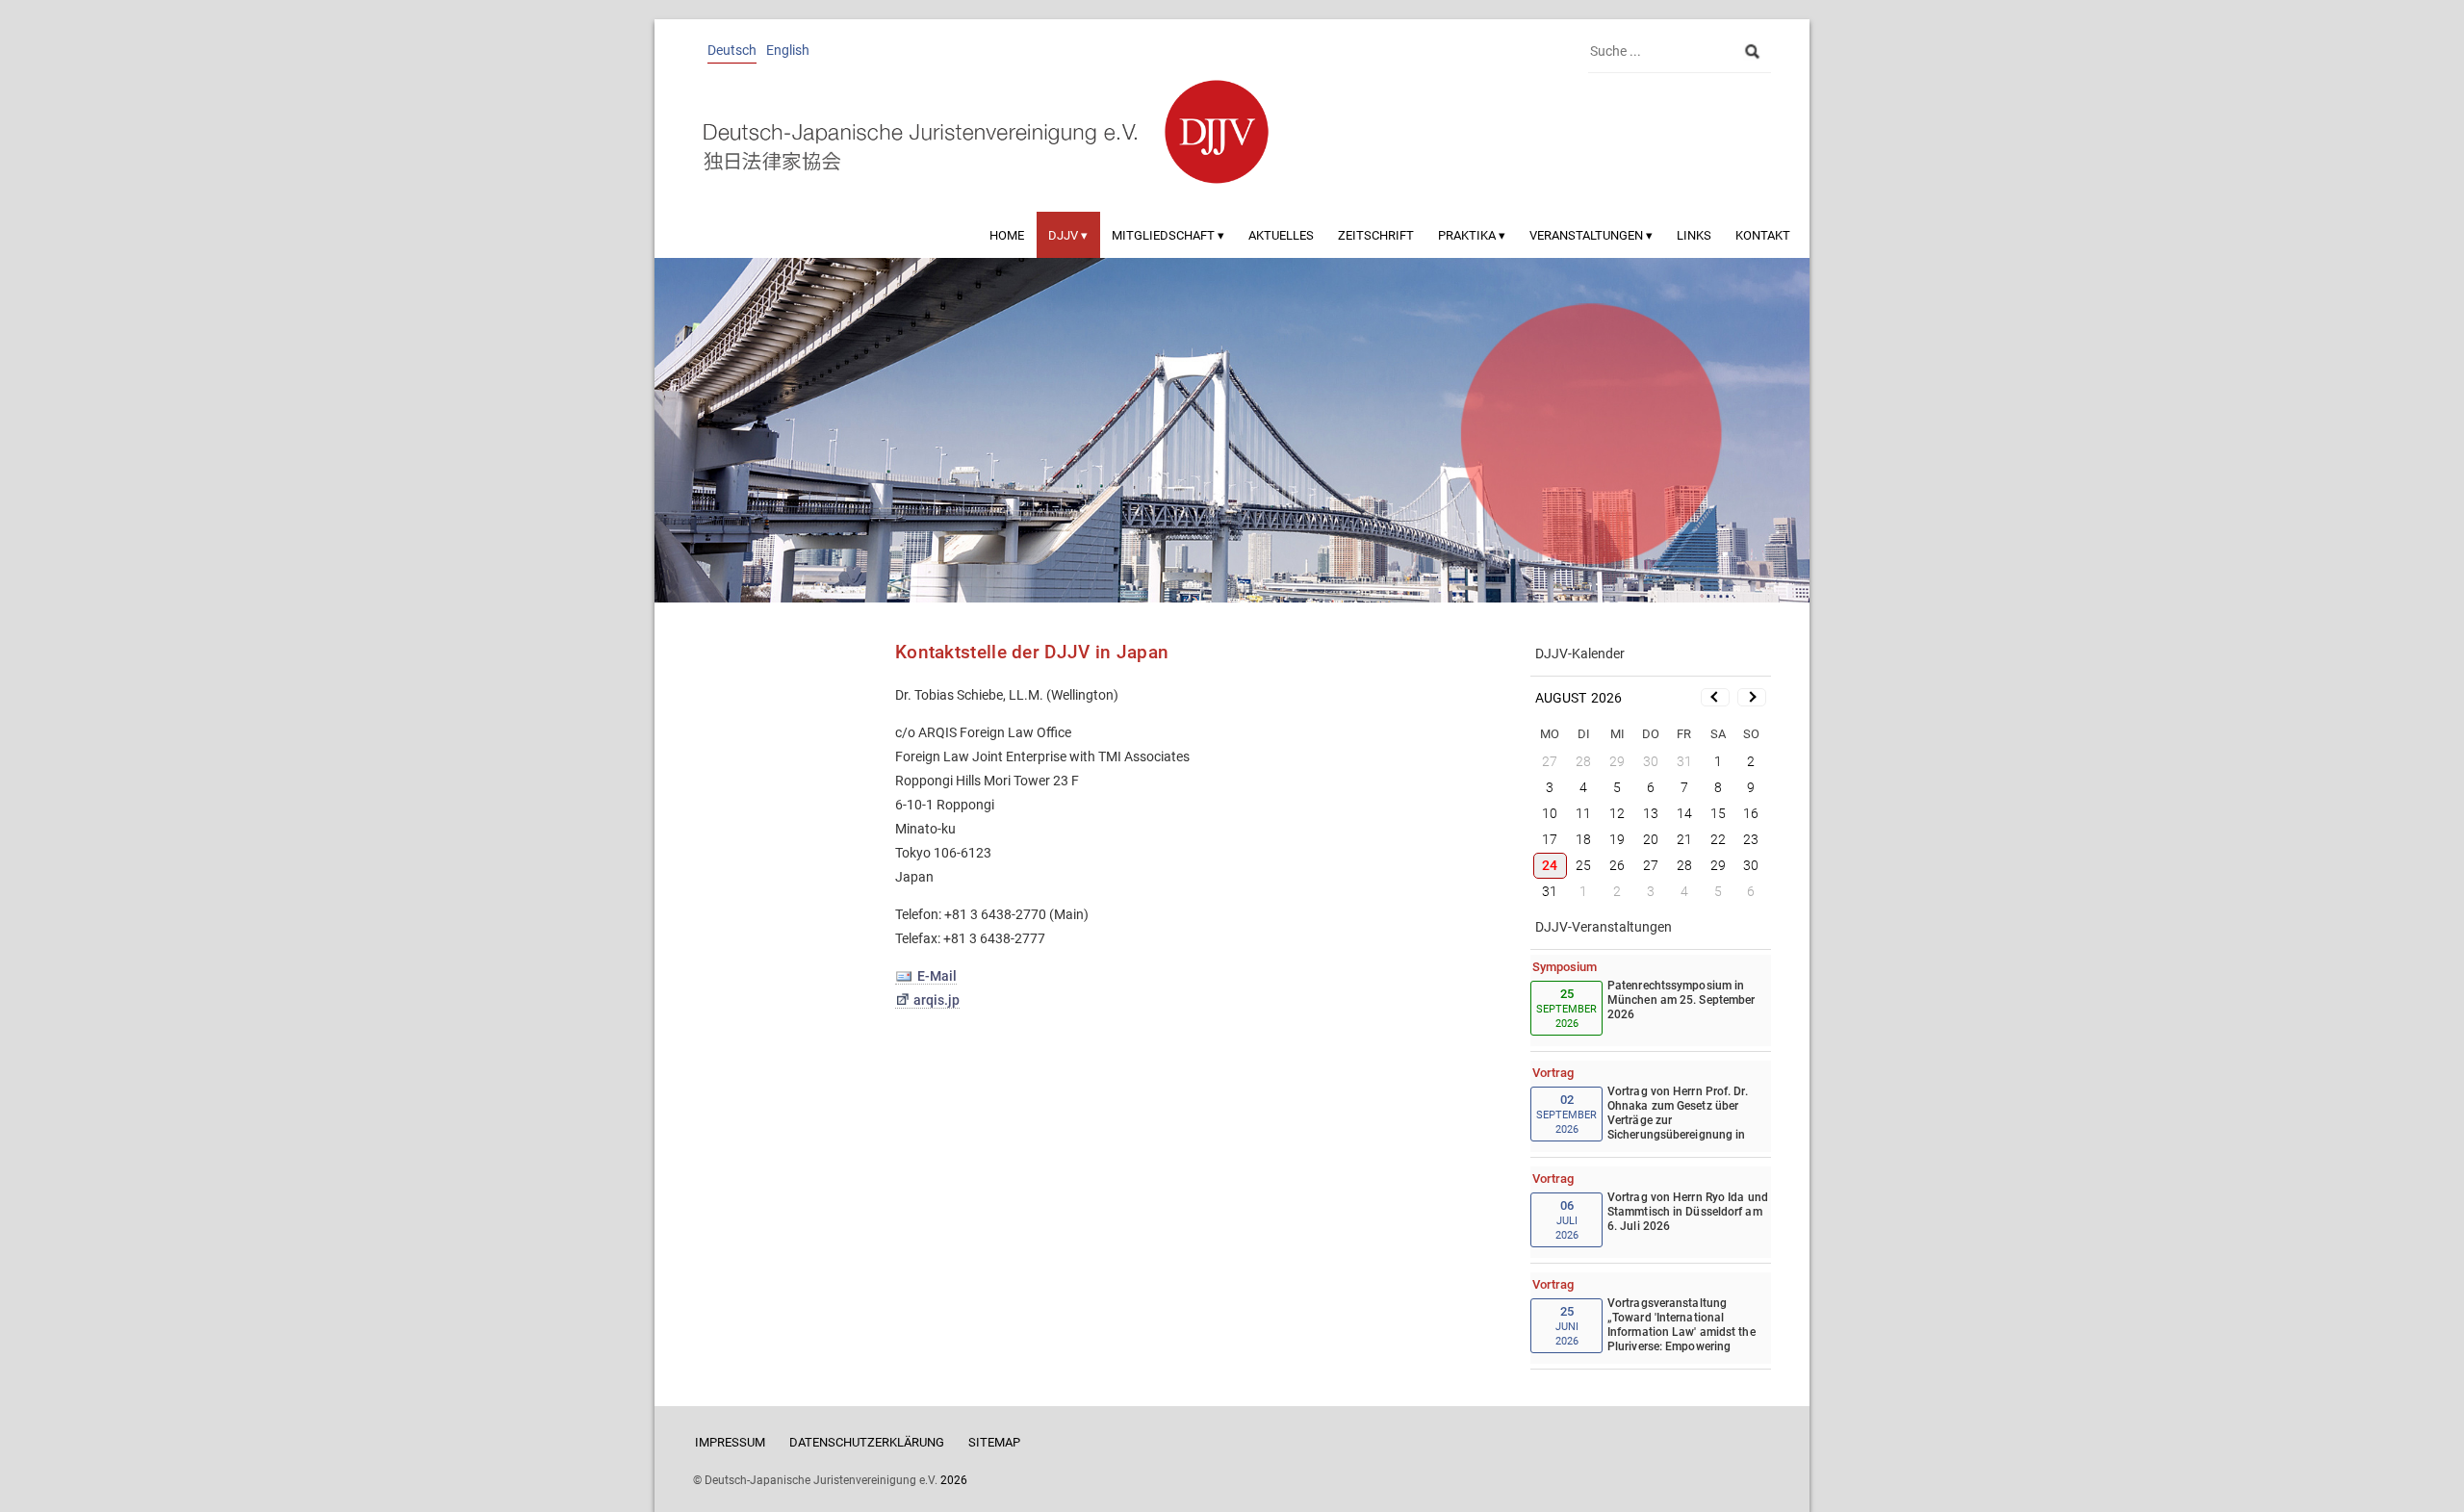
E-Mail (937, 976)
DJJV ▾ (1068, 235)
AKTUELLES (1281, 235)
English (788, 50)
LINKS (1694, 235)
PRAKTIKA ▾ (1472, 235)
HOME (1007, 235)
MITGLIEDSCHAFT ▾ (1168, 235)
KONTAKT (1763, 235)
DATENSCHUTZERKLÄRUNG (867, 1442)
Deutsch (732, 50)
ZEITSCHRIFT (1376, 235)
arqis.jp (937, 1000)
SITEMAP (994, 1442)
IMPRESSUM (730, 1442)
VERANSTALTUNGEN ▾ (1591, 235)
